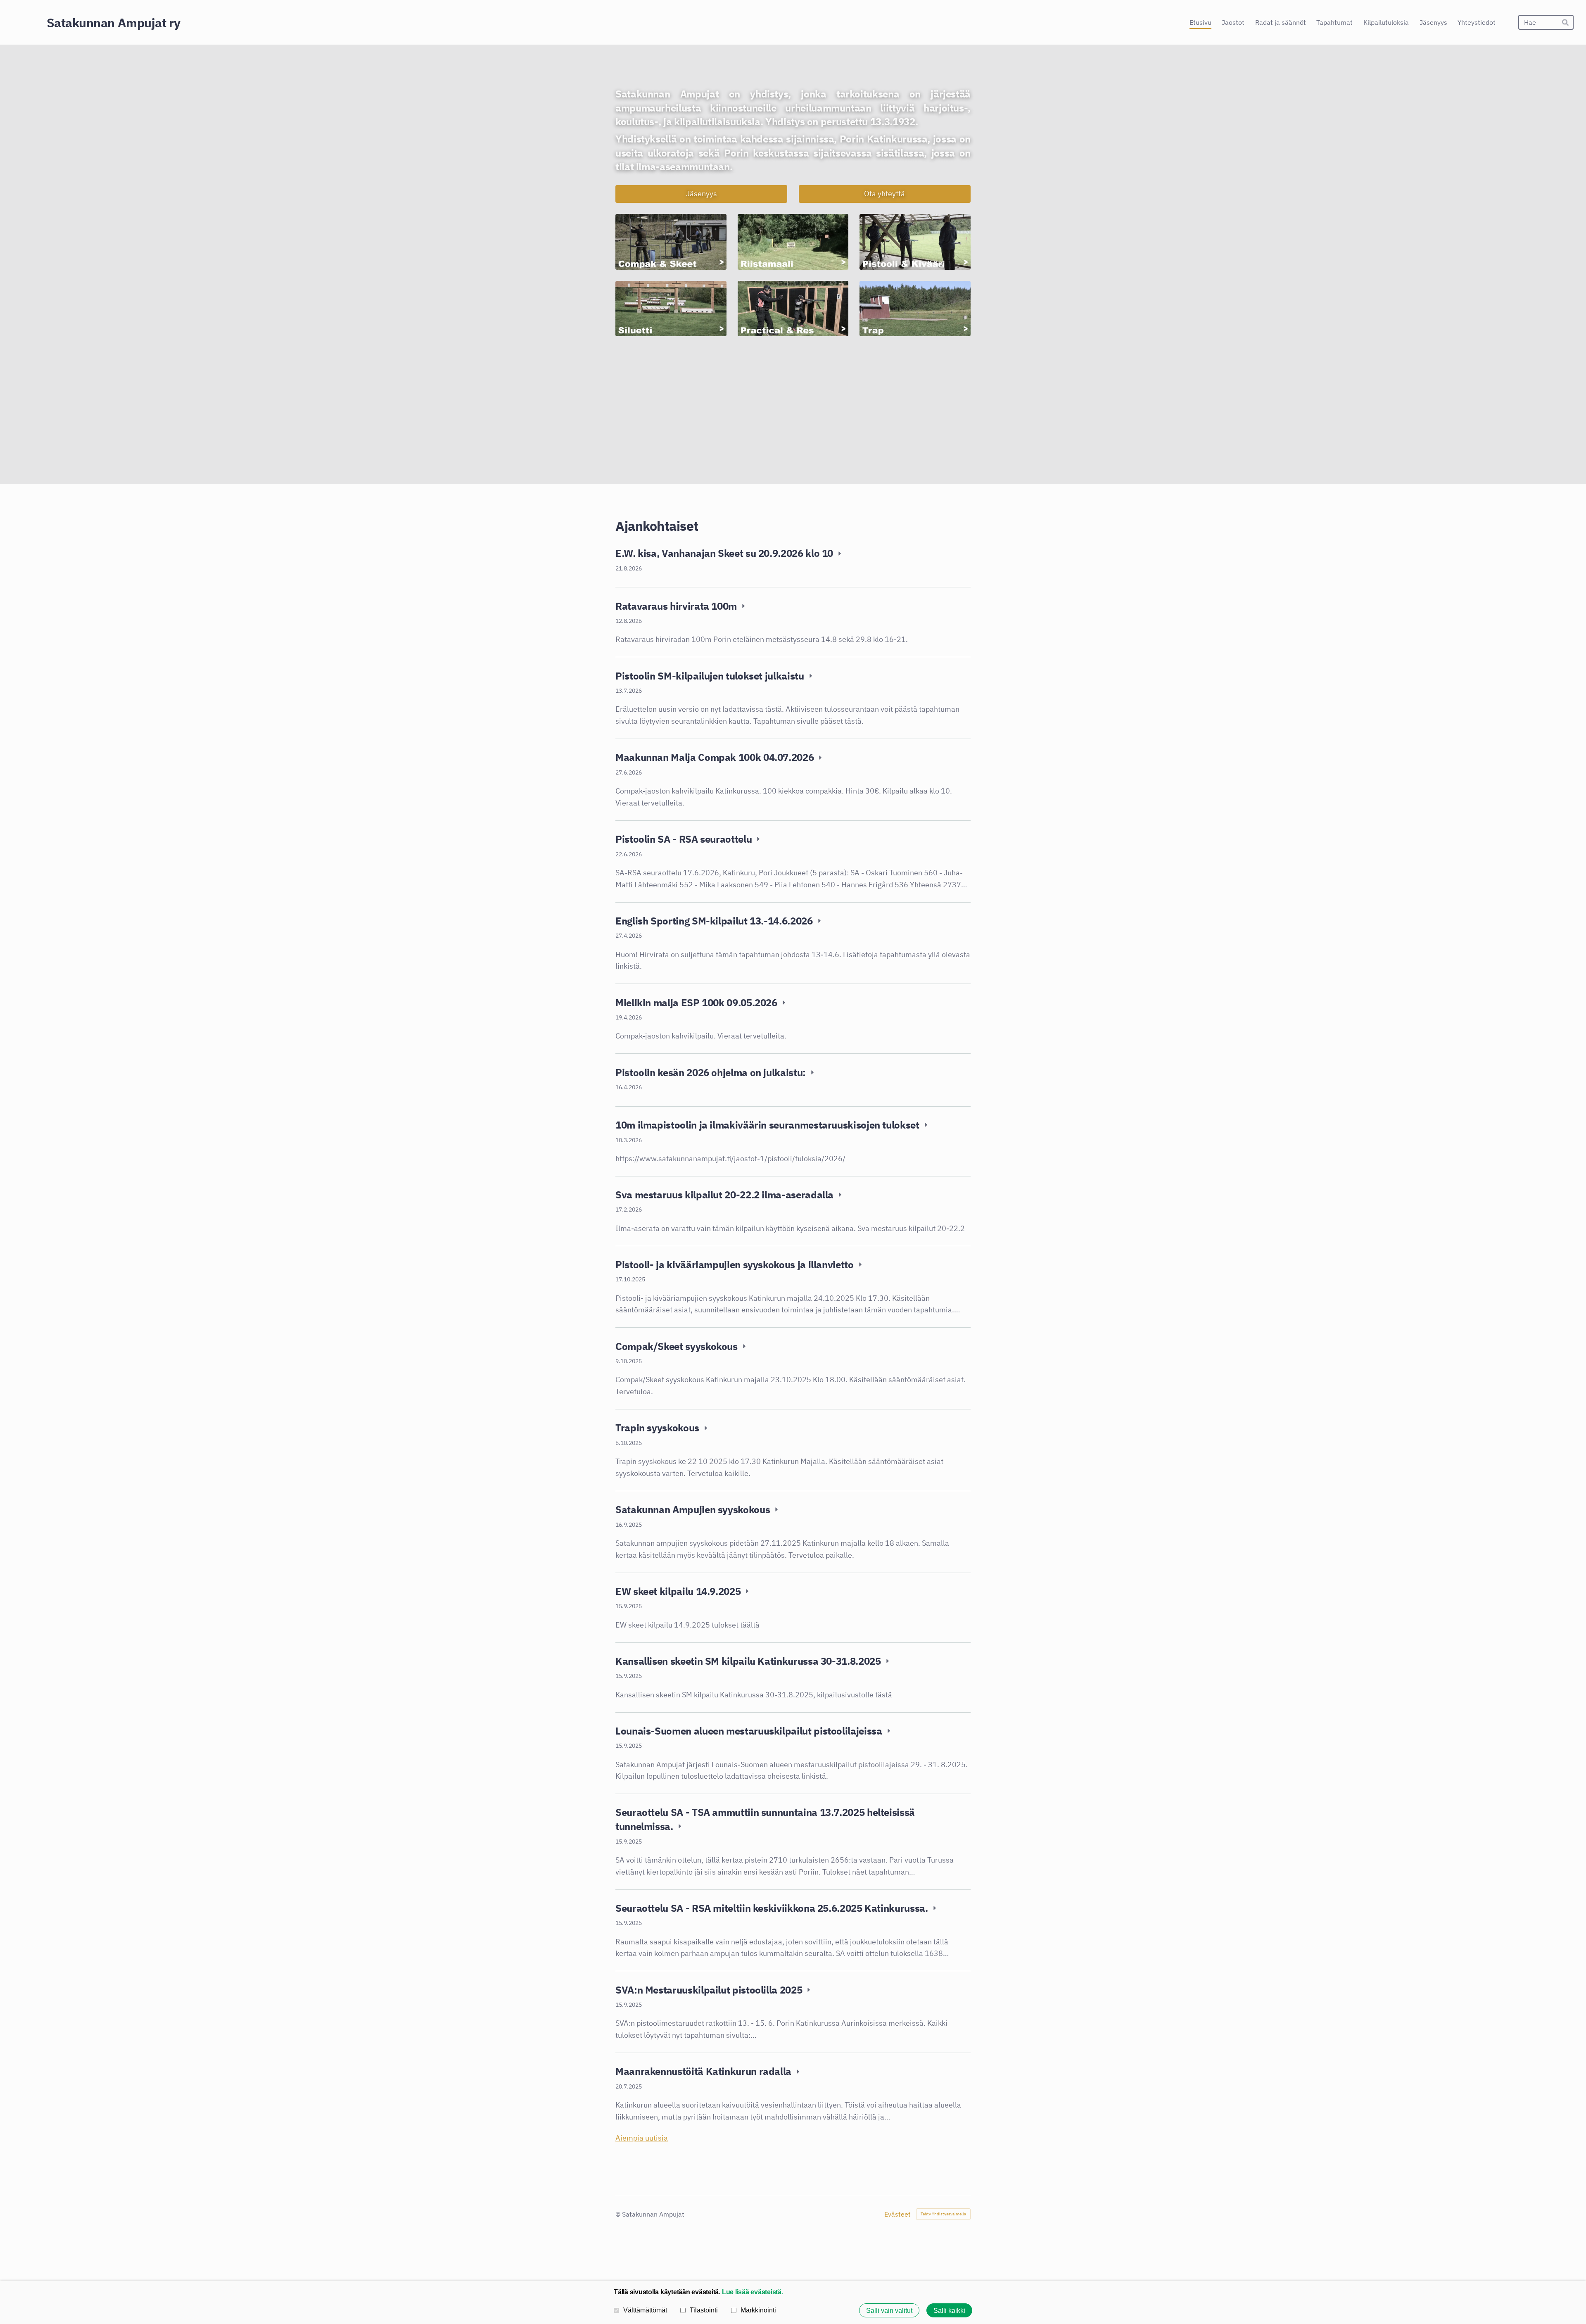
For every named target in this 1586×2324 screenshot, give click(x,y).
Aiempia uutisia (642, 2138)
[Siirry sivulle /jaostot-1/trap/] (915, 309)
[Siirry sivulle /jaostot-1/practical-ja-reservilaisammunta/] (793, 309)
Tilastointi (704, 2310)
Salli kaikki (949, 2310)
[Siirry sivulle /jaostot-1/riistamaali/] (793, 242)
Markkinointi (758, 2310)
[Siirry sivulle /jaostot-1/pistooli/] (915, 242)
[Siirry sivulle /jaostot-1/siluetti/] (671, 309)
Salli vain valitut (889, 2310)
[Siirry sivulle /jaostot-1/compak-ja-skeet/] (671, 242)
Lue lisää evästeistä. (753, 2292)
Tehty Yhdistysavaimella (943, 2214)
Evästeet (897, 2214)
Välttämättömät (645, 2310)
